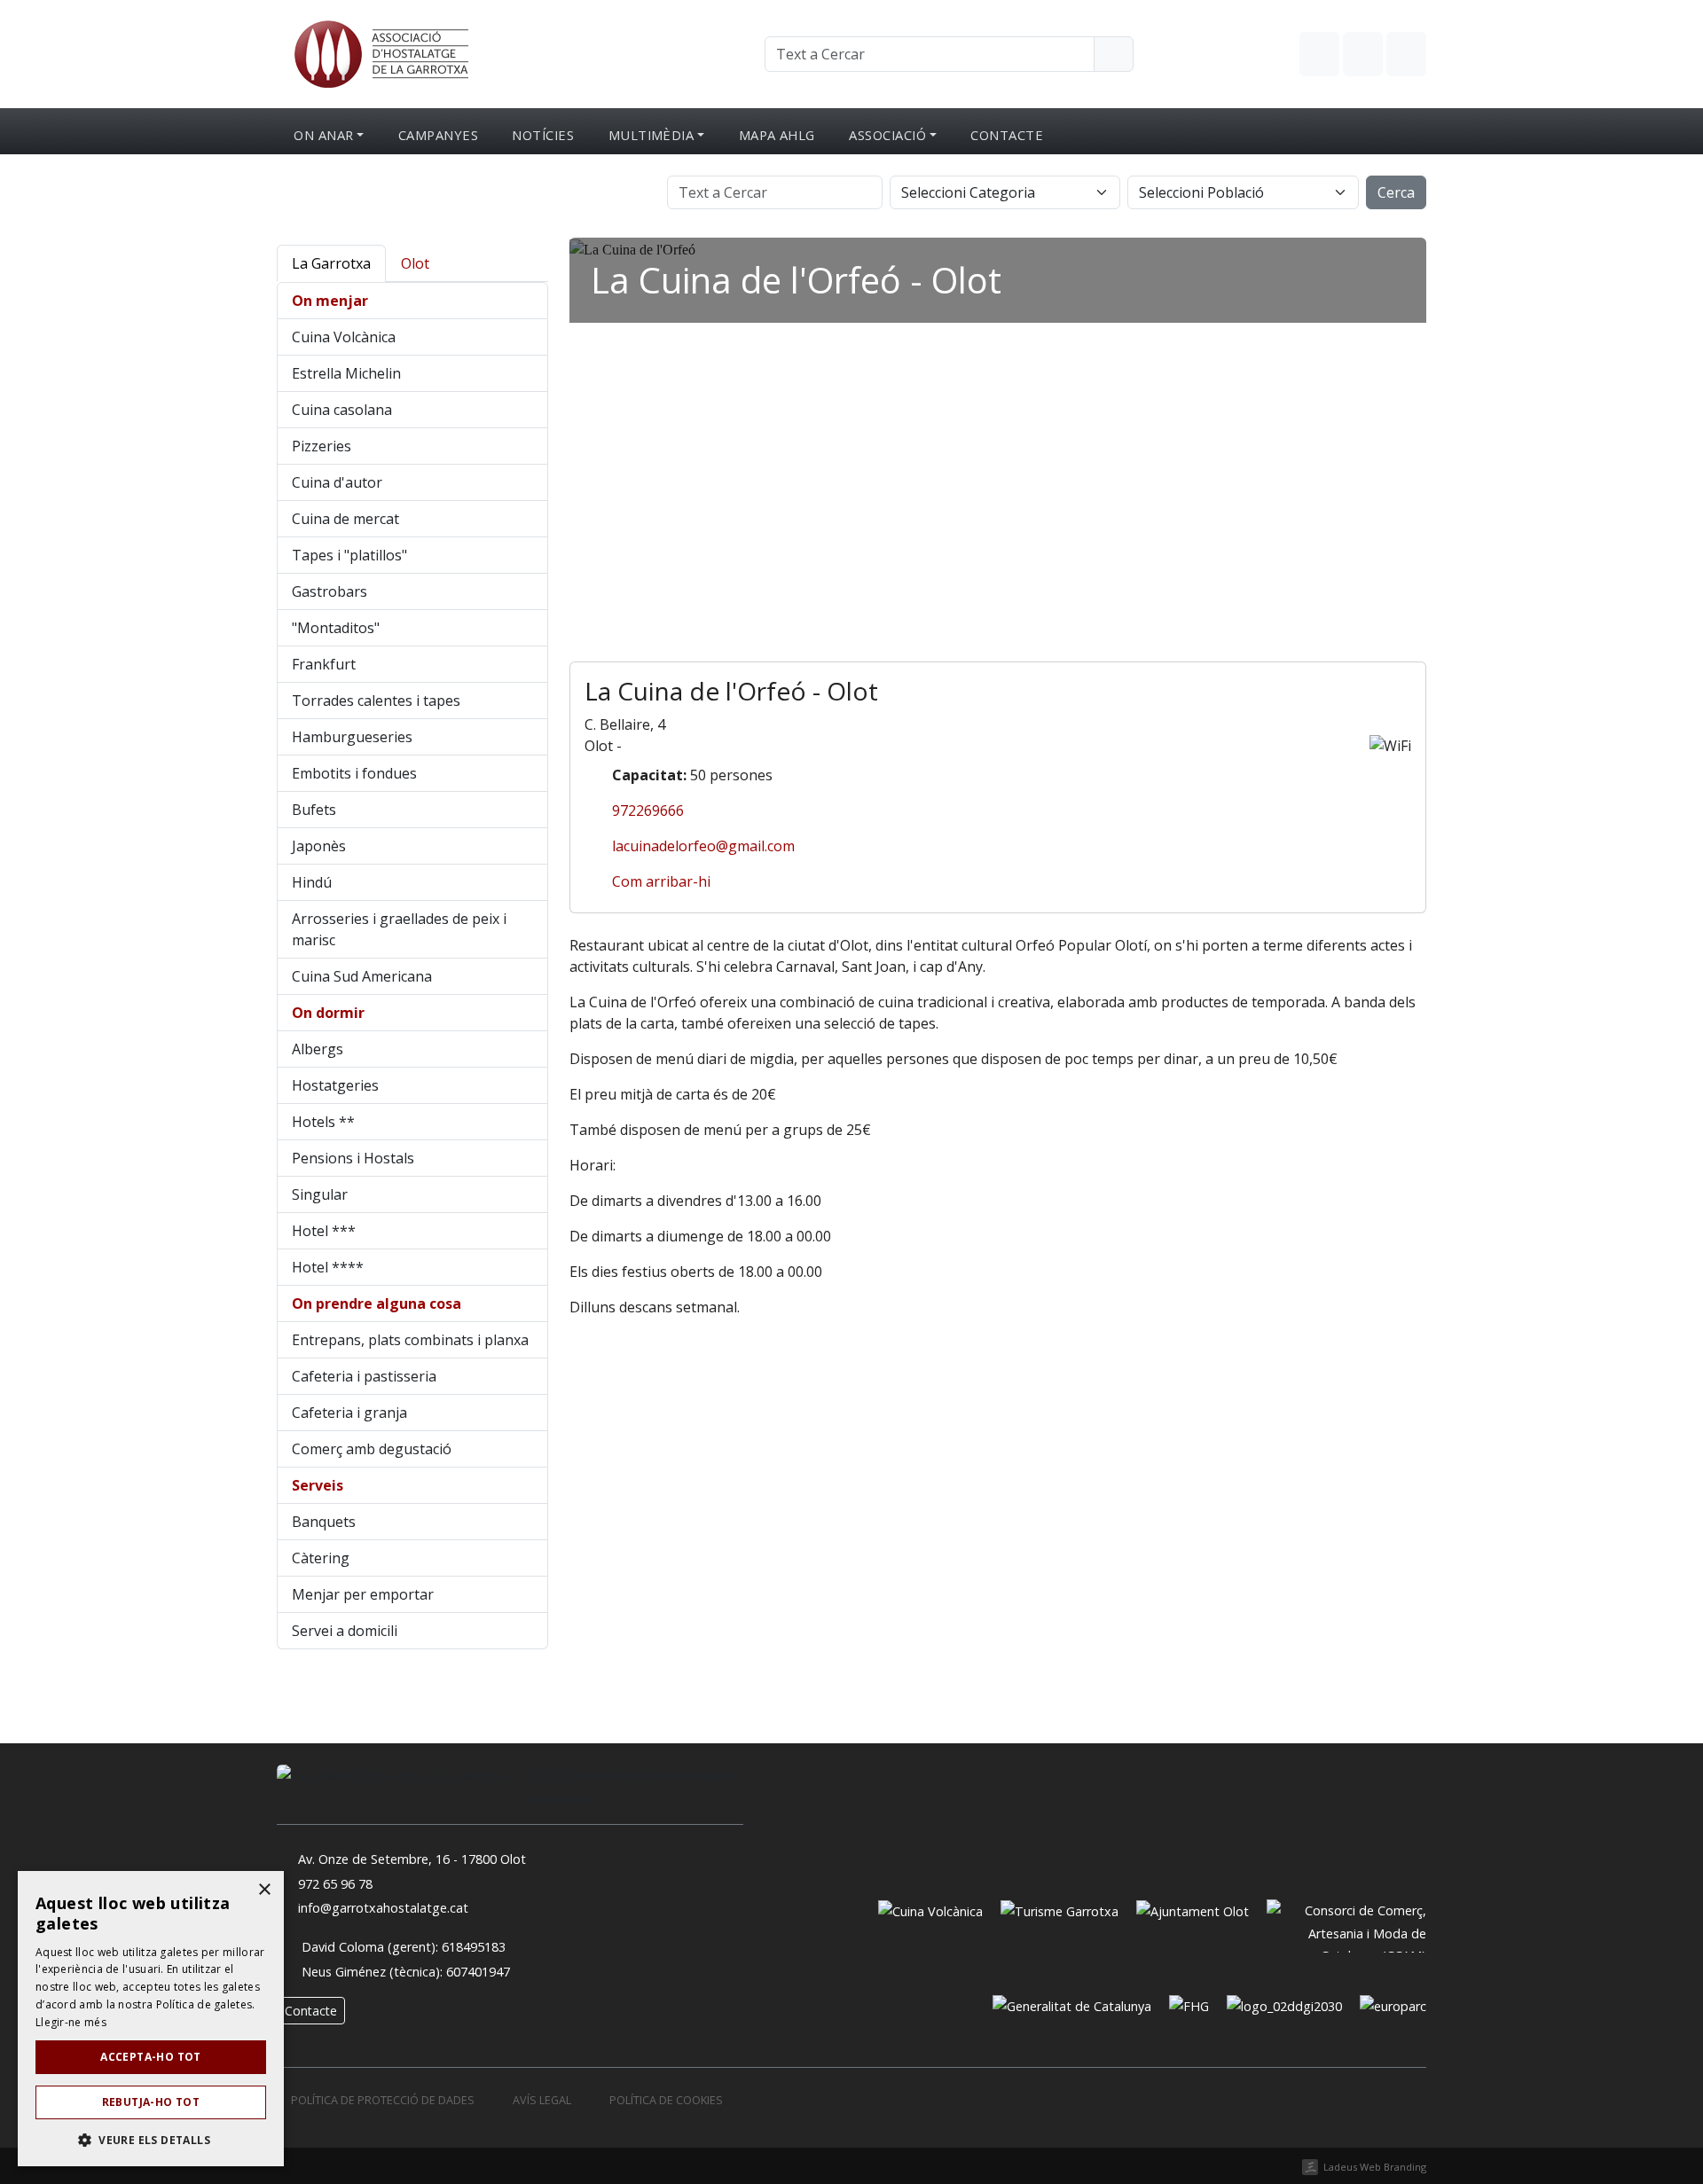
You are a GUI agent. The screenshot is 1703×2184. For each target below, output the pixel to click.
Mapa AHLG (777, 135)
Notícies (543, 135)
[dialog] (151, 2019)
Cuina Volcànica (344, 337)
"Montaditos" (336, 628)
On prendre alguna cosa (377, 1303)
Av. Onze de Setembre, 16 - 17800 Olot (412, 1859)
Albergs (318, 1049)
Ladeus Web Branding (1375, 2167)
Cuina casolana (342, 410)
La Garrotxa (331, 263)
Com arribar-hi (661, 881)
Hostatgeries (335, 1085)
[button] (151, 2140)
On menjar (330, 301)
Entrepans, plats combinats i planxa (410, 1340)
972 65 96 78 (335, 1884)
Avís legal (542, 2100)
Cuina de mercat (345, 519)
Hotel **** (328, 1267)
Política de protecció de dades (383, 2100)
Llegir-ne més (71, 2022)
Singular (320, 1194)
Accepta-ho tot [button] (151, 2057)
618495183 (474, 1947)
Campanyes (438, 135)
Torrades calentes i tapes (376, 701)
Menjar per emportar (363, 1594)
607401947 (478, 1972)
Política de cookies (666, 2100)
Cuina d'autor (337, 482)
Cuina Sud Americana (362, 976)
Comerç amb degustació (372, 1449)
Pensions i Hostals (353, 1158)
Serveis (318, 1485)
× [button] (264, 1890)
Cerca (1396, 192)
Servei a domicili (345, 1631)
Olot (415, 263)
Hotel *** (324, 1231)
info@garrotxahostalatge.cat (383, 1908)
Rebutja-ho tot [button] (151, 2102)
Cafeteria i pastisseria (364, 1376)
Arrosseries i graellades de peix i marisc (399, 929)
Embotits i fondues (354, 773)
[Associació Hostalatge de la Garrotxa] (380, 52)
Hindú (312, 882)
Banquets (324, 1522)
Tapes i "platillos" (349, 555)
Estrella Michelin (346, 373)
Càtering (321, 1558)
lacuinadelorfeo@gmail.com (703, 846)
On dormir (328, 1013)
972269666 (648, 810)
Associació (887, 135)
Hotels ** (323, 1122)
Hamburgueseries (352, 737)
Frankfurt (324, 664)
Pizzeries (322, 446)
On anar (323, 135)
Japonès (319, 846)
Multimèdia (651, 135)
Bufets (314, 810)
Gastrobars (330, 591)
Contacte (1007, 135)
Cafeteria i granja (349, 1413)
